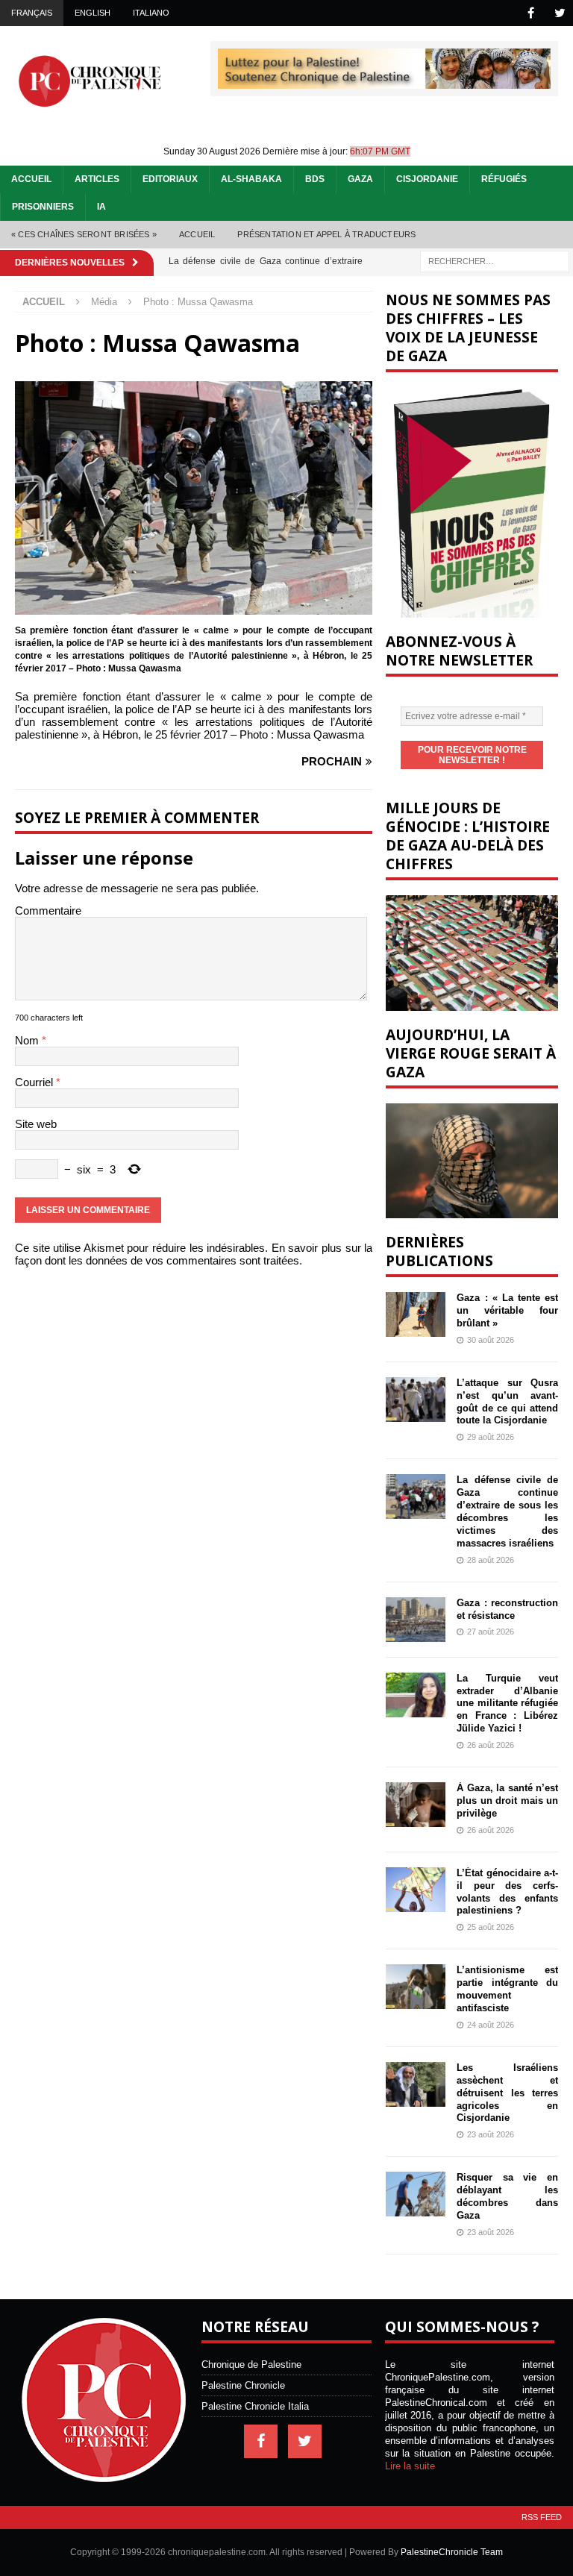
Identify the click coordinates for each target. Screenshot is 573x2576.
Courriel (35, 1082)
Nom (28, 1040)
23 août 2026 (491, 2134)
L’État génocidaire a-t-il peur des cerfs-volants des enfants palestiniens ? (507, 1892)
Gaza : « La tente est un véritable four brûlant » (507, 1310)
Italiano (151, 13)
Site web (36, 1124)
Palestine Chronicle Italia (255, 2406)
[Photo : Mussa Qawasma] (194, 608)
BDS (315, 179)
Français (32, 13)
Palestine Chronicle (243, 2385)
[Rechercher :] (495, 260)
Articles (97, 179)
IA (101, 207)
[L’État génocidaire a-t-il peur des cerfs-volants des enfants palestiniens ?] (416, 1890)
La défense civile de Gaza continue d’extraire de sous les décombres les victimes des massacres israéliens (507, 1511)
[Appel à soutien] (384, 82)
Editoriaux (170, 179)
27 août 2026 (491, 1632)
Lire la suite (410, 2466)
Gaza (360, 179)
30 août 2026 (491, 1340)
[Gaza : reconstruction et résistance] (416, 1620)
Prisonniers (43, 207)
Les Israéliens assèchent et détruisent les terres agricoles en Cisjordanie (507, 2093)
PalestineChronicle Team (452, 2552)
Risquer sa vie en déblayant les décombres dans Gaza (507, 2196)
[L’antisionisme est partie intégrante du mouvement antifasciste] (416, 1987)
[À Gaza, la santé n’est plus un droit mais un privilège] (416, 1805)
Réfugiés (504, 179)
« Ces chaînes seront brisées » (84, 234)
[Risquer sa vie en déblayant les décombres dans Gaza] (416, 2194)
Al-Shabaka (251, 179)
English (93, 13)
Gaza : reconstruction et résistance (507, 1609)
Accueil (31, 179)
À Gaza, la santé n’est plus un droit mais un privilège (507, 1801)
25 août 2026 (491, 1927)
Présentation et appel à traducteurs (326, 234)
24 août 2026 (491, 2025)
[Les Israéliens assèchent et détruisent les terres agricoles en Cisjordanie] (416, 2084)
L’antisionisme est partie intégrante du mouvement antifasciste (507, 1989)
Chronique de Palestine (251, 2365)
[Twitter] (560, 13)
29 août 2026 (491, 1437)
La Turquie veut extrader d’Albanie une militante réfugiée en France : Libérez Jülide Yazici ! (507, 1704)
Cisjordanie (427, 179)
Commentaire (48, 911)
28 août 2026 (491, 1560)
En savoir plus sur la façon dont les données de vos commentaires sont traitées (194, 1254)
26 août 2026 (491, 1745)
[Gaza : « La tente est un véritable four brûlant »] (416, 1314)
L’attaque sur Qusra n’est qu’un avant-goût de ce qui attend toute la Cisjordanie (507, 1402)
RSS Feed (542, 2517)
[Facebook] (531, 13)
